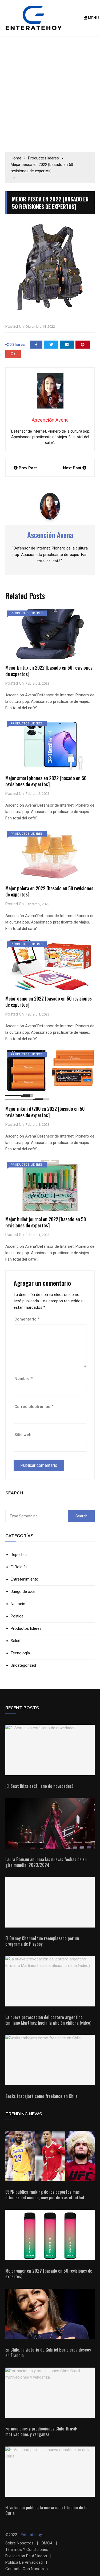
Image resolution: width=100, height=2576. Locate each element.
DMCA (47, 2543)
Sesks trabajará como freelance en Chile (41, 2096)
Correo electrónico (34, 1407)
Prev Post (28, 468)
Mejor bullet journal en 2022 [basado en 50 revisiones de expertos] (46, 1222)
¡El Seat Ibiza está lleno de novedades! (39, 1786)
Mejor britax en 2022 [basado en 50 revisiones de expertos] (49, 671)
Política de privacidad (24, 2562)
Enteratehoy (31, 2535)
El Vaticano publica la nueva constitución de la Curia (46, 2510)
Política (17, 1616)
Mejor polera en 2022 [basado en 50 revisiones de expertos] (49, 891)
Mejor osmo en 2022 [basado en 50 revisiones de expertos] (49, 1001)
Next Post (72, 468)
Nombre (23, 1379)
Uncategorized (23, 1665)
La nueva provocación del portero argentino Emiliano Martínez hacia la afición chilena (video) (48, 2020)
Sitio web (23, 1435)
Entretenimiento (25, 1579)
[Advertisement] (50, 94)
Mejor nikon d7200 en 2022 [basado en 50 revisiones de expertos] (45, 1112)
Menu (93, 18)
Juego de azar (23, 1592)
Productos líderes (27, 613)
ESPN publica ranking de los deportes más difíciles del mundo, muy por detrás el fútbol (45, 2195)
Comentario (27, 1319)
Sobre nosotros (19, 2543)
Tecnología (20, 1653)
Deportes (19, 1555)
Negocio (18, 1604)
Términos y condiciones (27, 2550)
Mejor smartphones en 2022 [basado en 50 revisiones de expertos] (46, 781)
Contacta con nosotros (27, 2569)
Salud (15, 1641)
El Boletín (19, 1567)
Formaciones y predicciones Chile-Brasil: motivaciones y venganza (41, 2431)
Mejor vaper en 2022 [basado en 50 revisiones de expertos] (49, 2274)
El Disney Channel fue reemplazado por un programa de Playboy (42, 1941)
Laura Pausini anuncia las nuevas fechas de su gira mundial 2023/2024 (46, 1862)
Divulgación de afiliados (26, 2556)
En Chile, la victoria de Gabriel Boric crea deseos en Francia (48, 2352)
